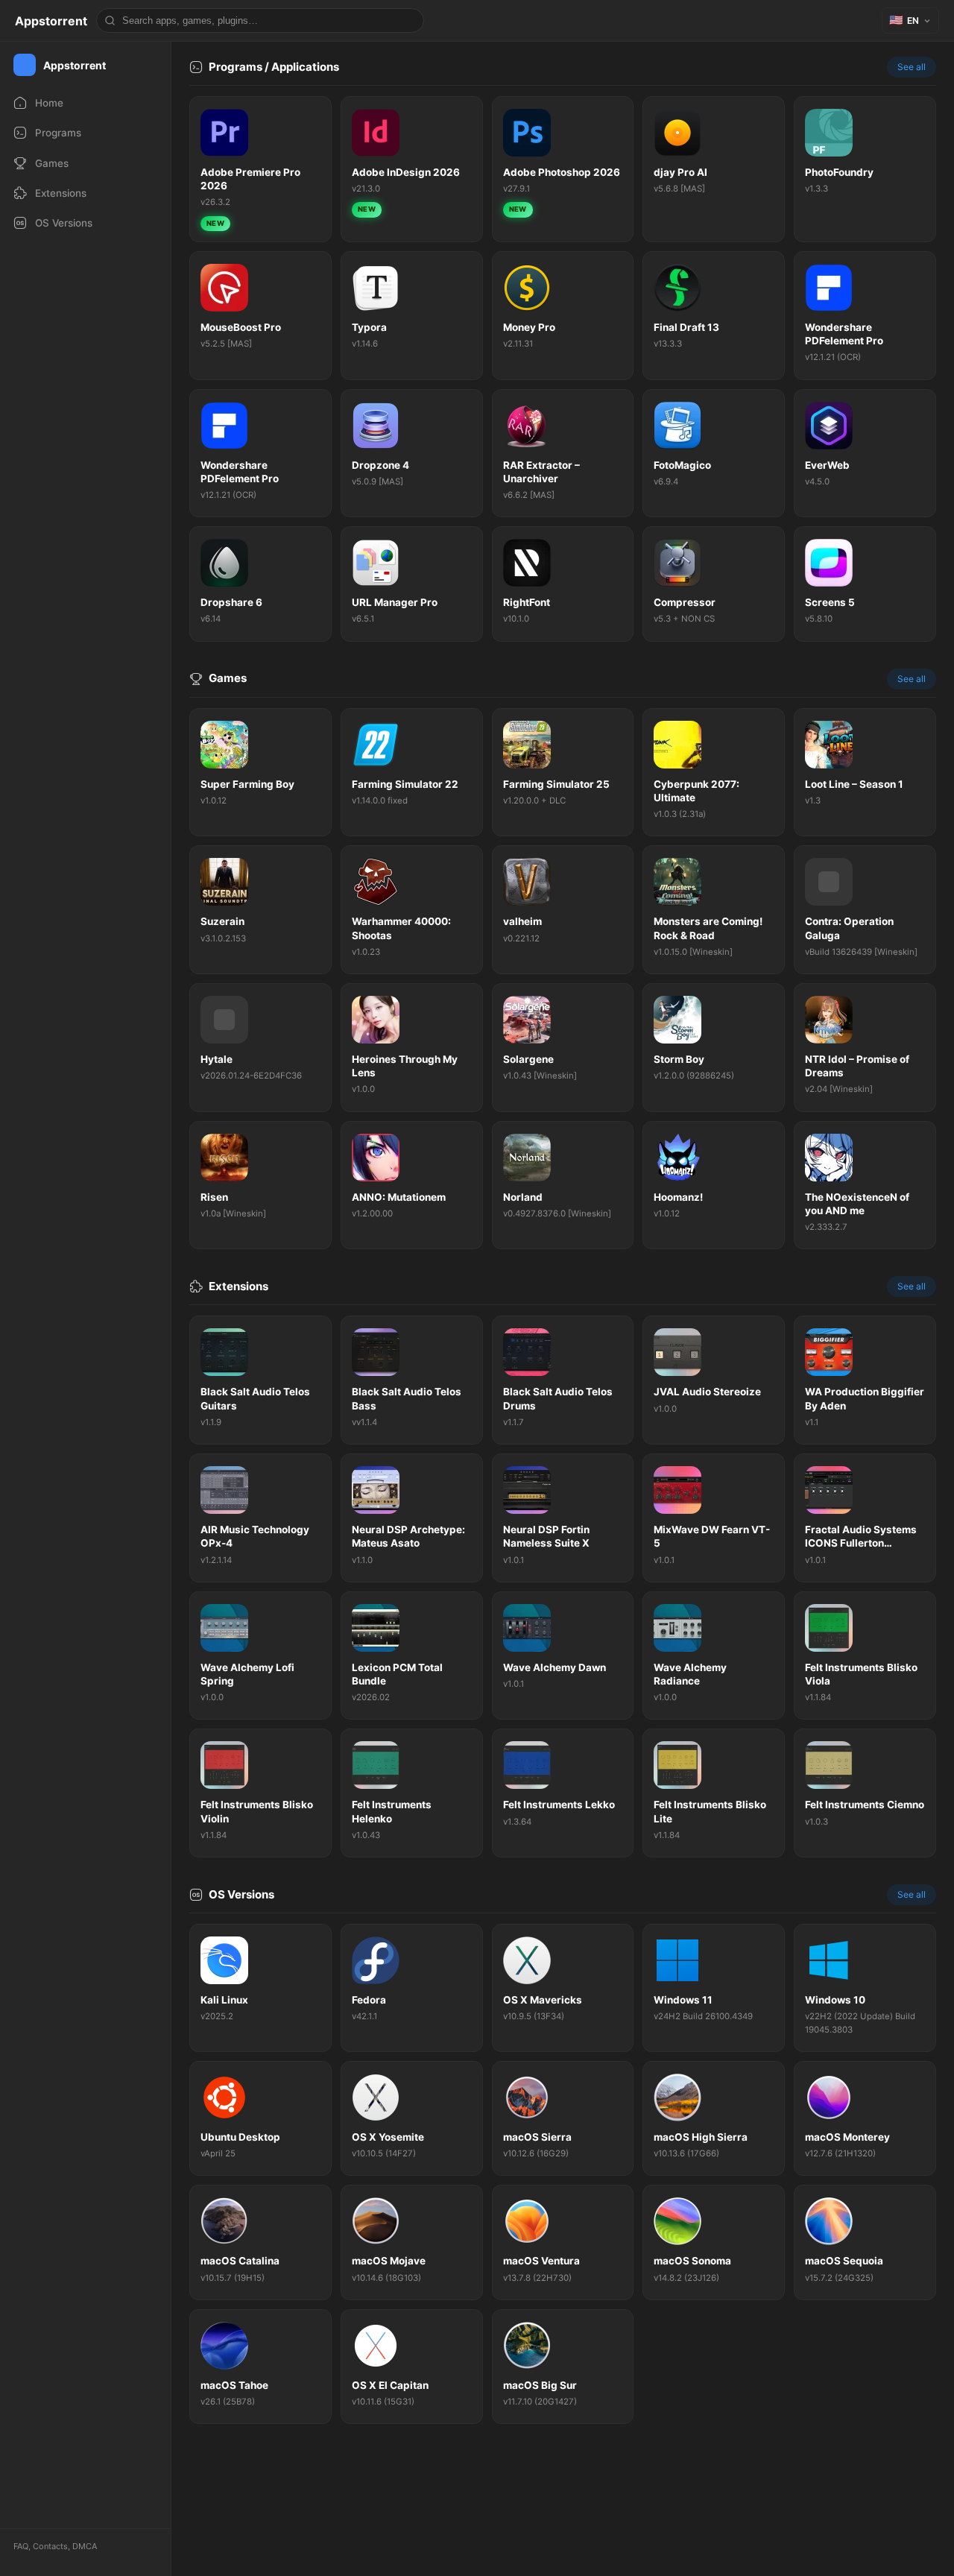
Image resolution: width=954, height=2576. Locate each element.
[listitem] (260, 169)
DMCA (85, 2546)
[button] (910, 20)
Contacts (50, 2546)
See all (912, 67)
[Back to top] (878, 2542)
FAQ (21, 2546)
